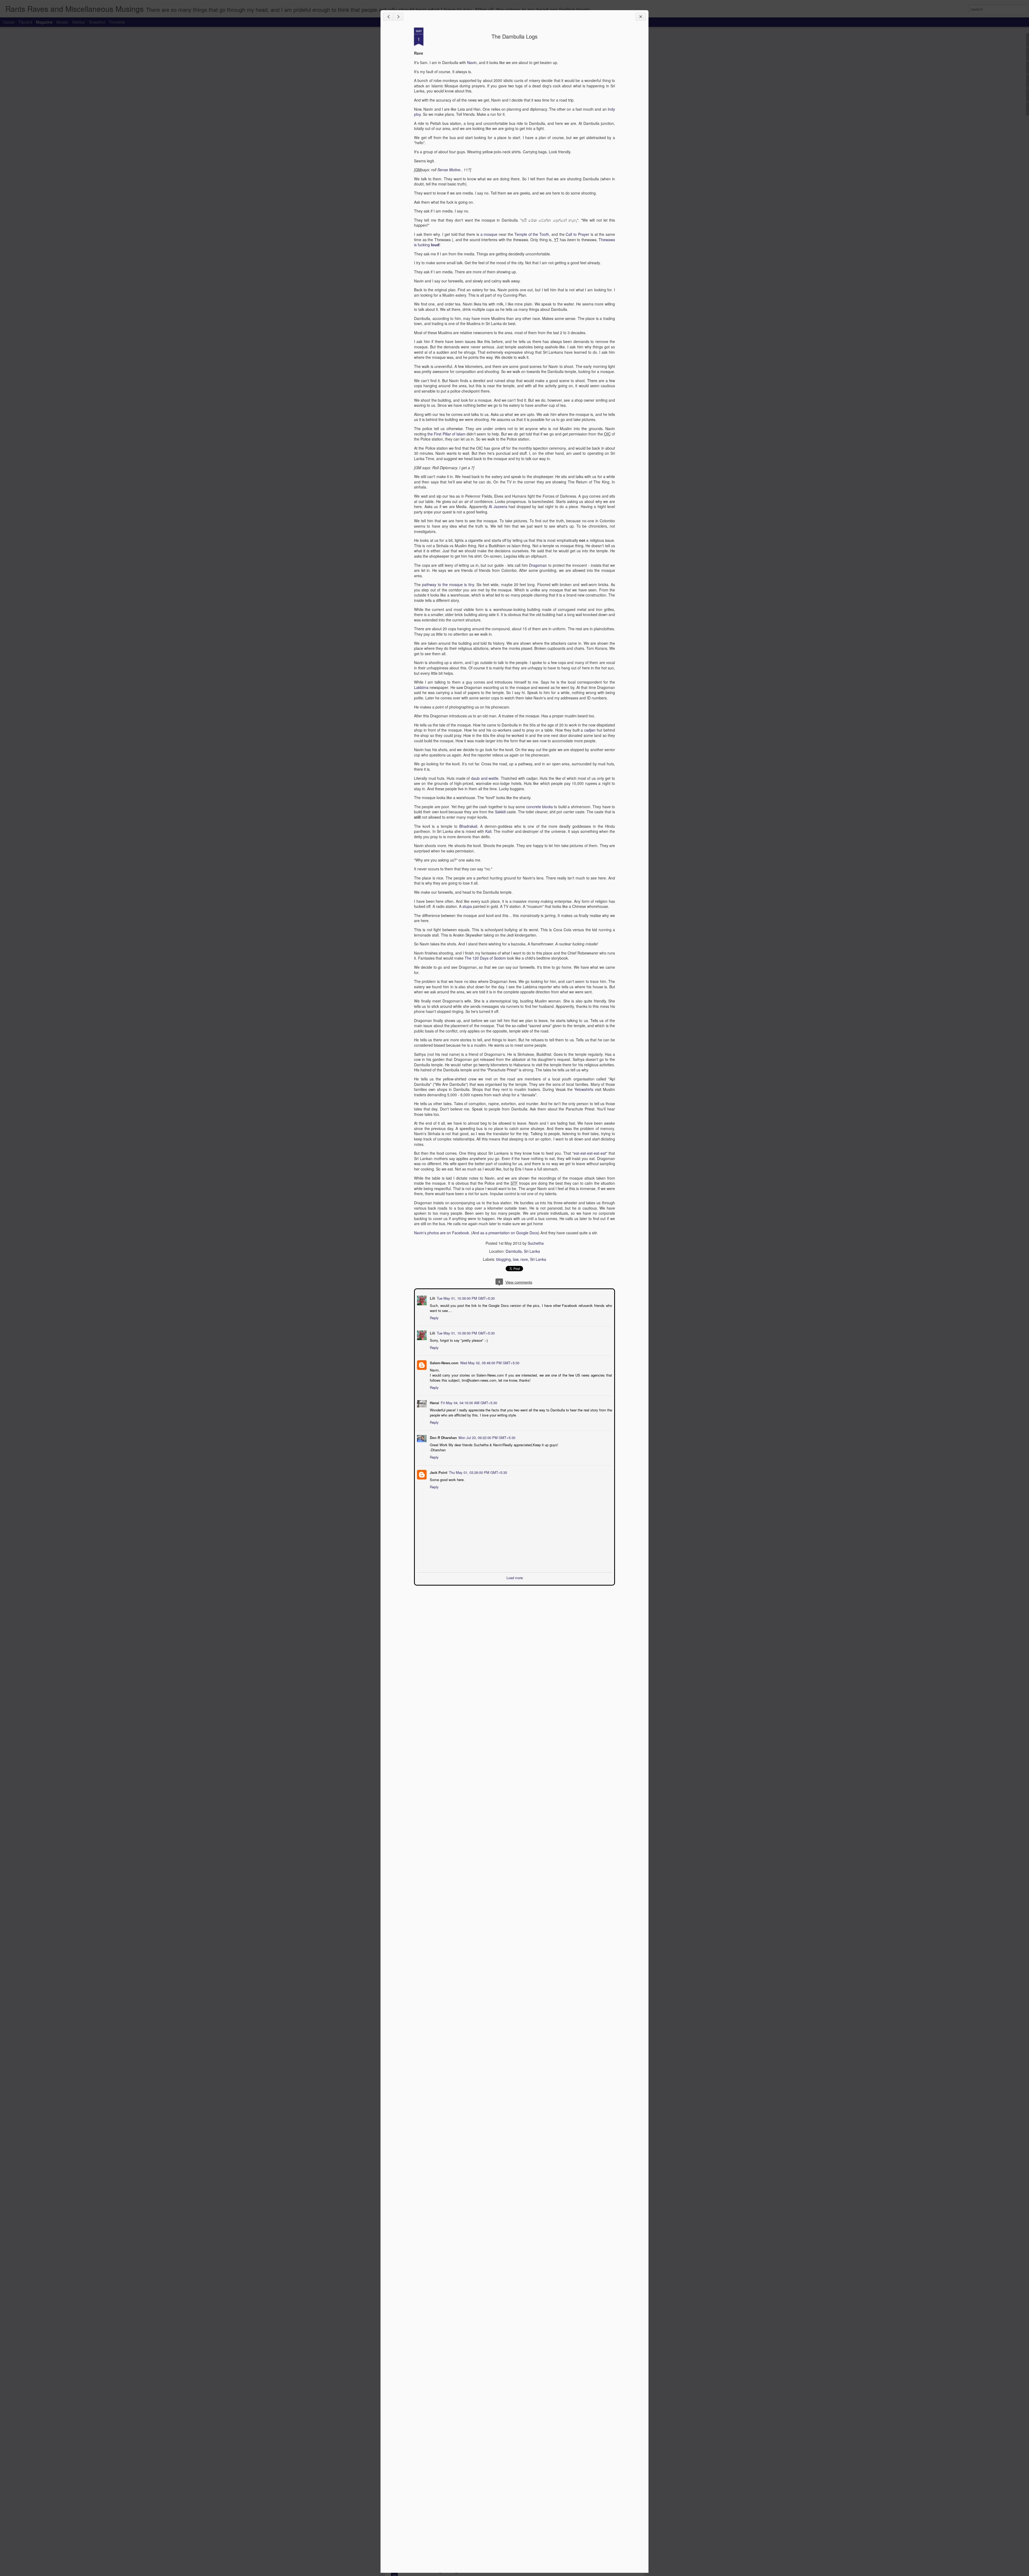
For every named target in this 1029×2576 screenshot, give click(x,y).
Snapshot (97, 22)
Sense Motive (449, 170)
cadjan (590, 730)
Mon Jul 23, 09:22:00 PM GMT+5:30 (486, 1437)
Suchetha (536, 1243)
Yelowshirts (584, 1089)
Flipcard (25, 22)
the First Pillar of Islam (446, 434)
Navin (472, 62)
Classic (9, 22)
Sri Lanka (538, 1259)
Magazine (44, 22)
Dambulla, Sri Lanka (523, 1251)
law (516, 1259)
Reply (434, 1317)
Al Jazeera (498, 506)
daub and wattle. (485, 778)
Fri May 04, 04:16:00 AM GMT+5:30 (468, 1402)
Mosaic (62, 22)
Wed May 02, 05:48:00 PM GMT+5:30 (489, 1362)
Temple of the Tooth (532, 234)
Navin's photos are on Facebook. (442, 1233)
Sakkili (500, 812)
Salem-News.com (444, 1362)
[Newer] (388, 17)
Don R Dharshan (443, 1437)
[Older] (398, 17)
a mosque (489, 234)
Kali (488, 831)
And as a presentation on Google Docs (505, 1233)
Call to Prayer (577, 234)
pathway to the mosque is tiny (448, 584)
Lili (432, 1298)
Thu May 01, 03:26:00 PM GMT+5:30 (477, 1472)
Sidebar (79, 22)
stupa (467, 906)
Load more (515, 1577)
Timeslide (117, 22)
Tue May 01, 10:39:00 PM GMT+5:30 (465, 1298)
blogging (504, 1259)
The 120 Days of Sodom (485, 958)
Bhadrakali (468, 826)
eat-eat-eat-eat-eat (590, 1153)
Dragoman (538, 565)
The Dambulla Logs (514, 36)
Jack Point (438, 1472)
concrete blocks (540, 807)
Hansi (434, 1402)
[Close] (641, 17)
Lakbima (421, 687)
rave (524, 1259)
